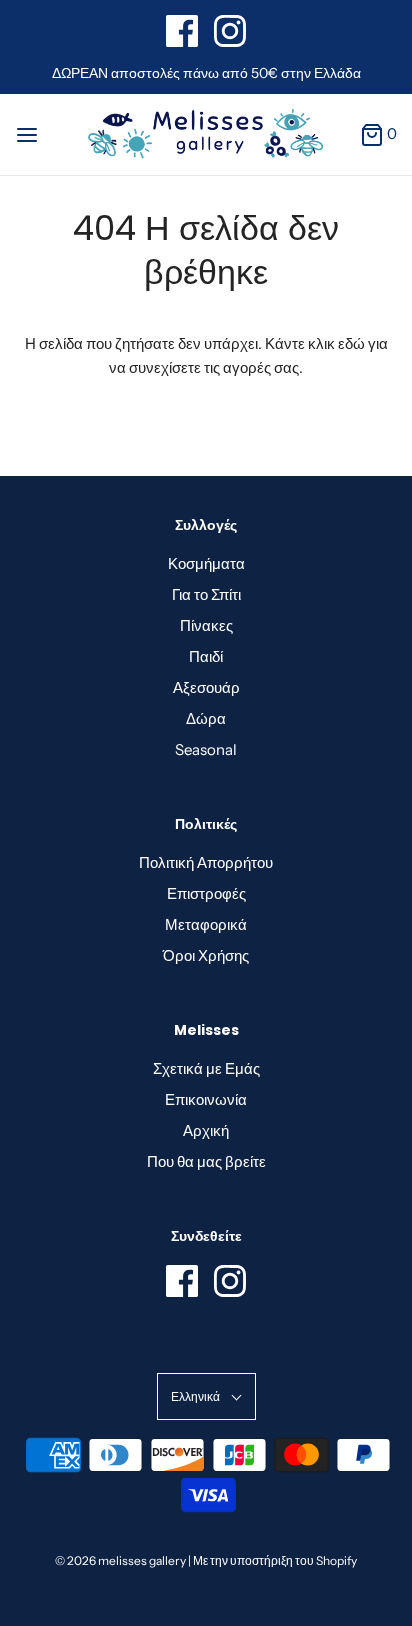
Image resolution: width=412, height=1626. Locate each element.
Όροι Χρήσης (206, 955)
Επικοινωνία (206, 1099)
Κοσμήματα (206, 563)
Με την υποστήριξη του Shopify (275, 1560)
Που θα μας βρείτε (206, 1161)
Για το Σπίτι (206, 594)
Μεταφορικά (206, 924)
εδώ (351, 343)
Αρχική (206, 1130)
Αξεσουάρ (206, 687)
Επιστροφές (206, 893)
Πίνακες (206, 625)
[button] (206, 1396)
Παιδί (206, 656)
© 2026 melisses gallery (120, 1560)
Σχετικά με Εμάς (206, 1068)
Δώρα (206, 718)
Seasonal (206, 749)
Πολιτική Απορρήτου (206, 862)
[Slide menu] (27, 133)
